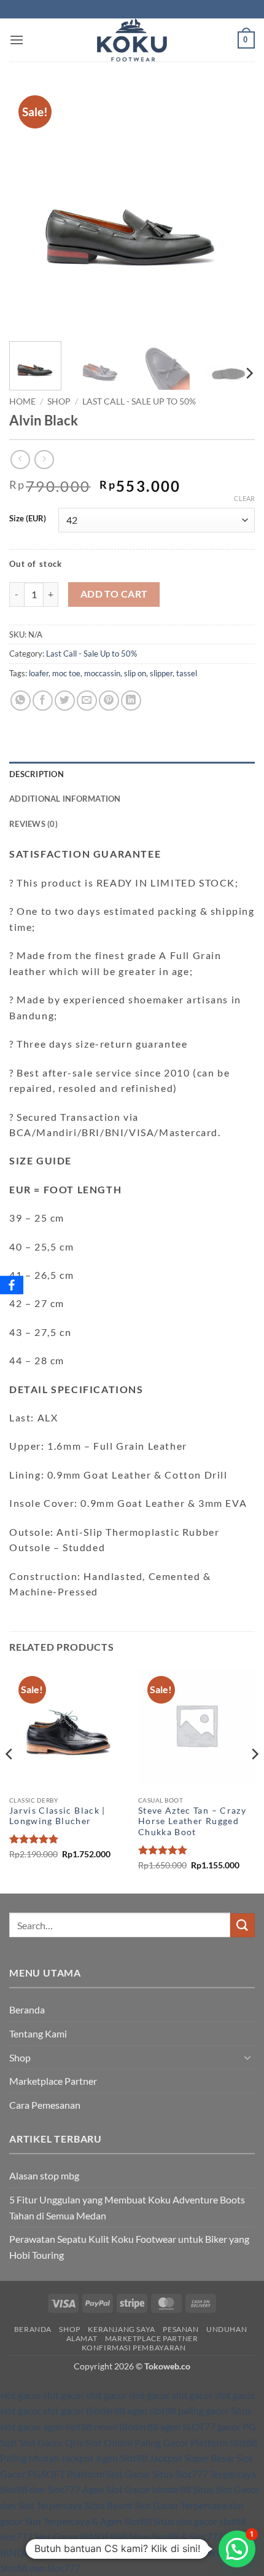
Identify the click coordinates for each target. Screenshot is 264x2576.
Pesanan (181, 2329)
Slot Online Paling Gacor (137, 2442)
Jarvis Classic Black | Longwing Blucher (57, 1816)
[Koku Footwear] (132, 40)
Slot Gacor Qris (51, 2442)
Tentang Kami (38, 2033)
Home (22, 401)
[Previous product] (44, 460)
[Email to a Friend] (87, 701)
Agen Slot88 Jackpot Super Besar (165, 2458)
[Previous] (29, 209)
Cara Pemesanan (45, 2105)
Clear (244, 498)
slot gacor (21, 2395)
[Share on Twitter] (65, 701)
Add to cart (114, 594)
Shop (59, 401)
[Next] (235, 209)
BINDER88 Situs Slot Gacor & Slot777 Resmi (93, 2552)
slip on (135, 673)
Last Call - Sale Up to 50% (139, 401)
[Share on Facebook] (43, 701)
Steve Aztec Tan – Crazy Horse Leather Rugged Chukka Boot (192, 1821)
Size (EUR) (28, 519)
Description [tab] (37, 774)
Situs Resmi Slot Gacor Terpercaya (155, 2505)
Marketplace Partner (53, 2081)
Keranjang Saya (122, 2329)
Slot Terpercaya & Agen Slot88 (88, 2521)
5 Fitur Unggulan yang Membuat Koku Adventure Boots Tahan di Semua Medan (127, 2207)
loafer (39, 673)
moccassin (102, 673)
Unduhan (227, 2329)
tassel (187, 673)
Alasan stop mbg (44, 2175)
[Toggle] (247, 2057)
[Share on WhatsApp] (21, 701)
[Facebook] (12, 1285)
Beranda (27, 2009)
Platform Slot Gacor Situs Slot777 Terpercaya (161, 2474)
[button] (17, 40)
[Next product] (20, 460)
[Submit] (243, 1925)
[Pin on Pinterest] (109, 701)
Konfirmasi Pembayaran (134, 2348)
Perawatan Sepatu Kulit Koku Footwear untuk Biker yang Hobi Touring (129, 2247)
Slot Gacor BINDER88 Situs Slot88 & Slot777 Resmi (142, 2536)
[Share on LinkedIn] (131, 701)
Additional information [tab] (65, 799)
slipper (161, 673)
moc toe (66, 673)
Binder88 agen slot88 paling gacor (157, 2410)
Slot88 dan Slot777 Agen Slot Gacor (76, 2489)
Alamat (82, 2338)
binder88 (172, 2489)
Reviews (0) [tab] (33, 824)
